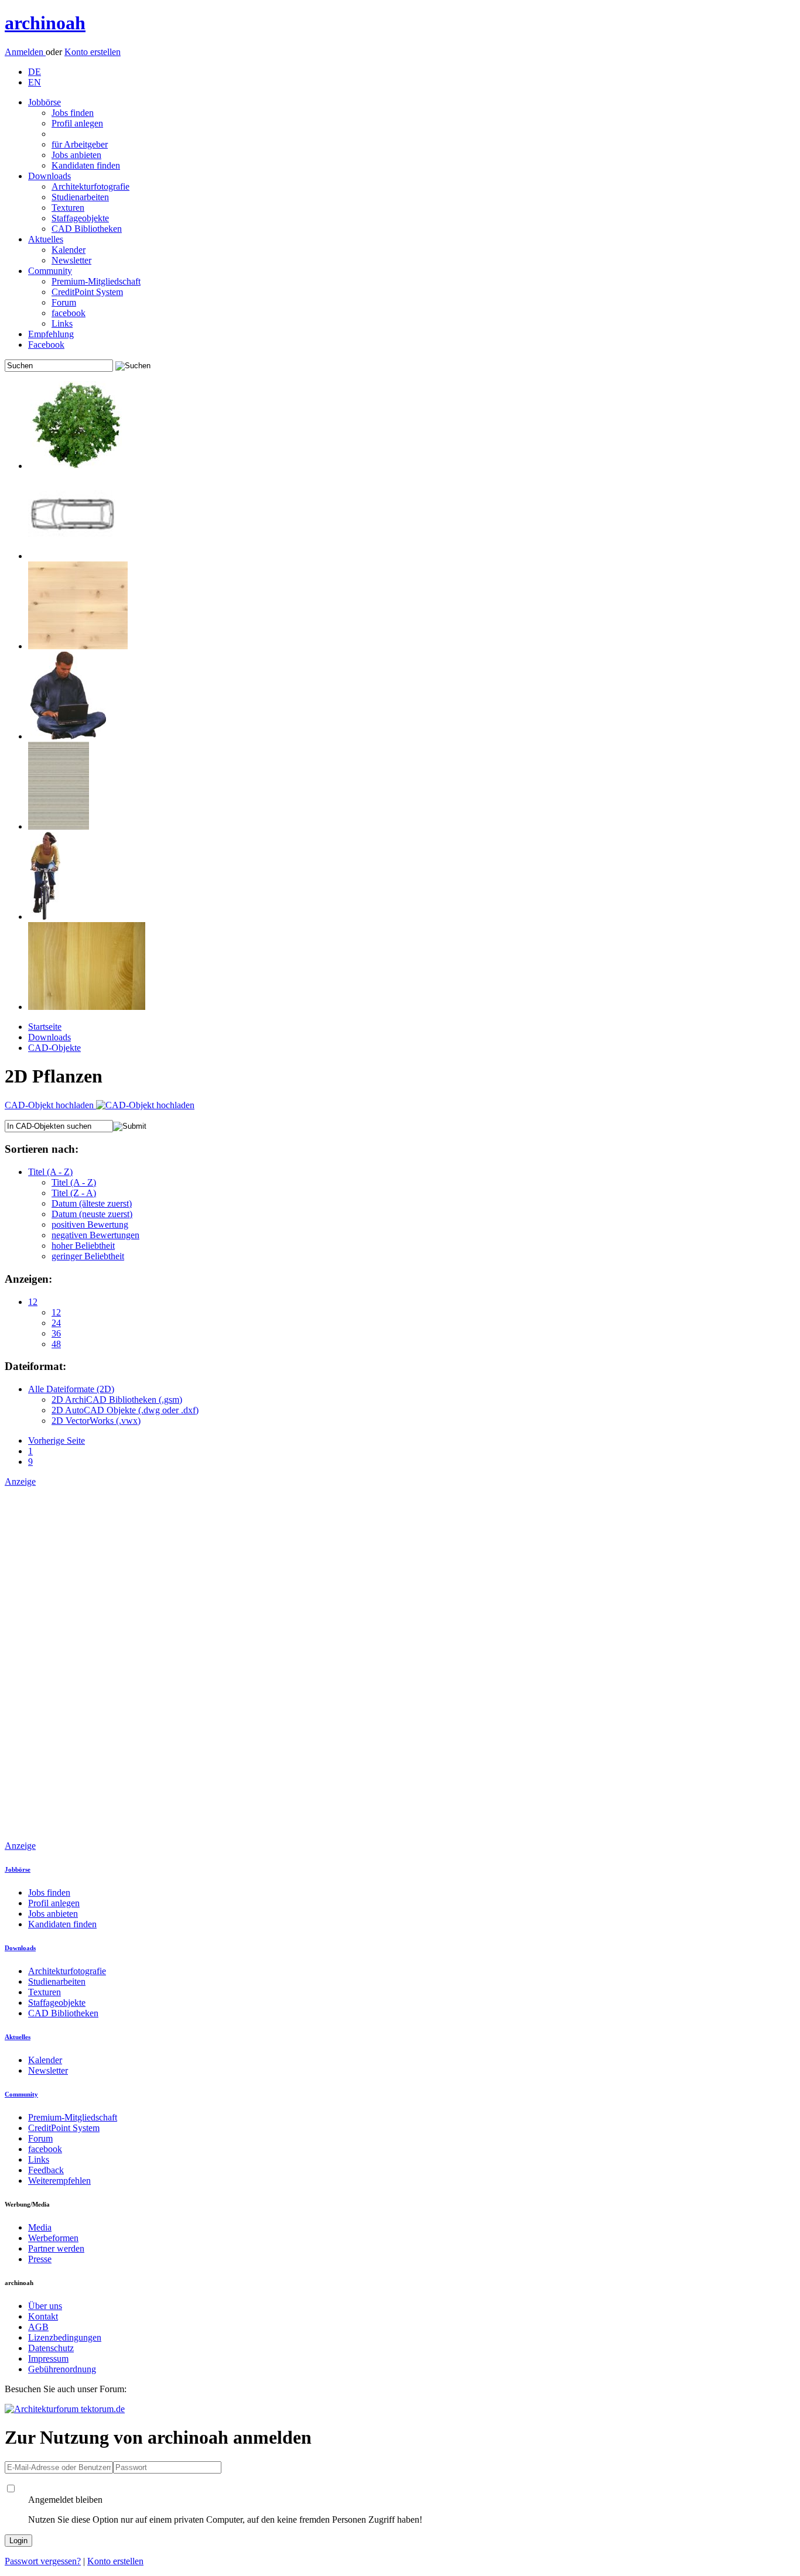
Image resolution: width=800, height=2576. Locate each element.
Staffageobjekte (80, 218)
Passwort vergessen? (43, 2561)
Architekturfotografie (90, 186)
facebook (69, 313)
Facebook (46, 345)
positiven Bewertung (90, 1224)
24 (56, 1323)
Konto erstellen (93, 52)
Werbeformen (53, 2238)
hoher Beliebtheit (83, 1246)
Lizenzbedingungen (65, 2337)
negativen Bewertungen (95, 1235)
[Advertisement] (52, 1663)
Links (62, 323)
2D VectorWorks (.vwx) (96, 1421)
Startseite (45, 1027)
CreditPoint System (87, 292)
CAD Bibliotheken (87, 229)
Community (50, 271)
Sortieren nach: (42, 1149)
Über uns (45, 2306)
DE (35, 72)
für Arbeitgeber (80, 144)
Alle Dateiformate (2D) (71, 1389)
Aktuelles (46, 239)
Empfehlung (51, 334)
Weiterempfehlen (59, 2181)
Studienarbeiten (80, 197)
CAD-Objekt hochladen (50, 1105)
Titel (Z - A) (74, 1193)
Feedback (46, 2170)
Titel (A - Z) (50, 1172)
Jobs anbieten (76, 155)
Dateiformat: (35, 1366)
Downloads (49, 176)
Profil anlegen (77, 123)
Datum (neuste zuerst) (92, 1214)
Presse (40, 2259)
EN (35, 82)
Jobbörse (45, 102)
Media (40, 2227)
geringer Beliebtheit (88, 1256)
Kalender (69, 250)
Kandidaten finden (86, 165)
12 (33, 1302)
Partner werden (56, 2248)
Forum (64, 302)
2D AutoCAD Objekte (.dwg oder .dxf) (125, 1410)
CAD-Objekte (54, 1048)
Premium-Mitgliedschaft (96, 281)
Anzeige (20, 1481)
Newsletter (71, 260)
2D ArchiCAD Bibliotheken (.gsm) (117, 1400)
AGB (38, 2327)
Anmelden (25, 52)
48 (56, 1344)
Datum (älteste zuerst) (92, 1203)
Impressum (48, 2359)
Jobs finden (73, 113)
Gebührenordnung (62, 2369)
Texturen (68, 208)
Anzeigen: (28, 1279)
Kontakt (43, 2316)
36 (56, 1333)
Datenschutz (51, 2348)
